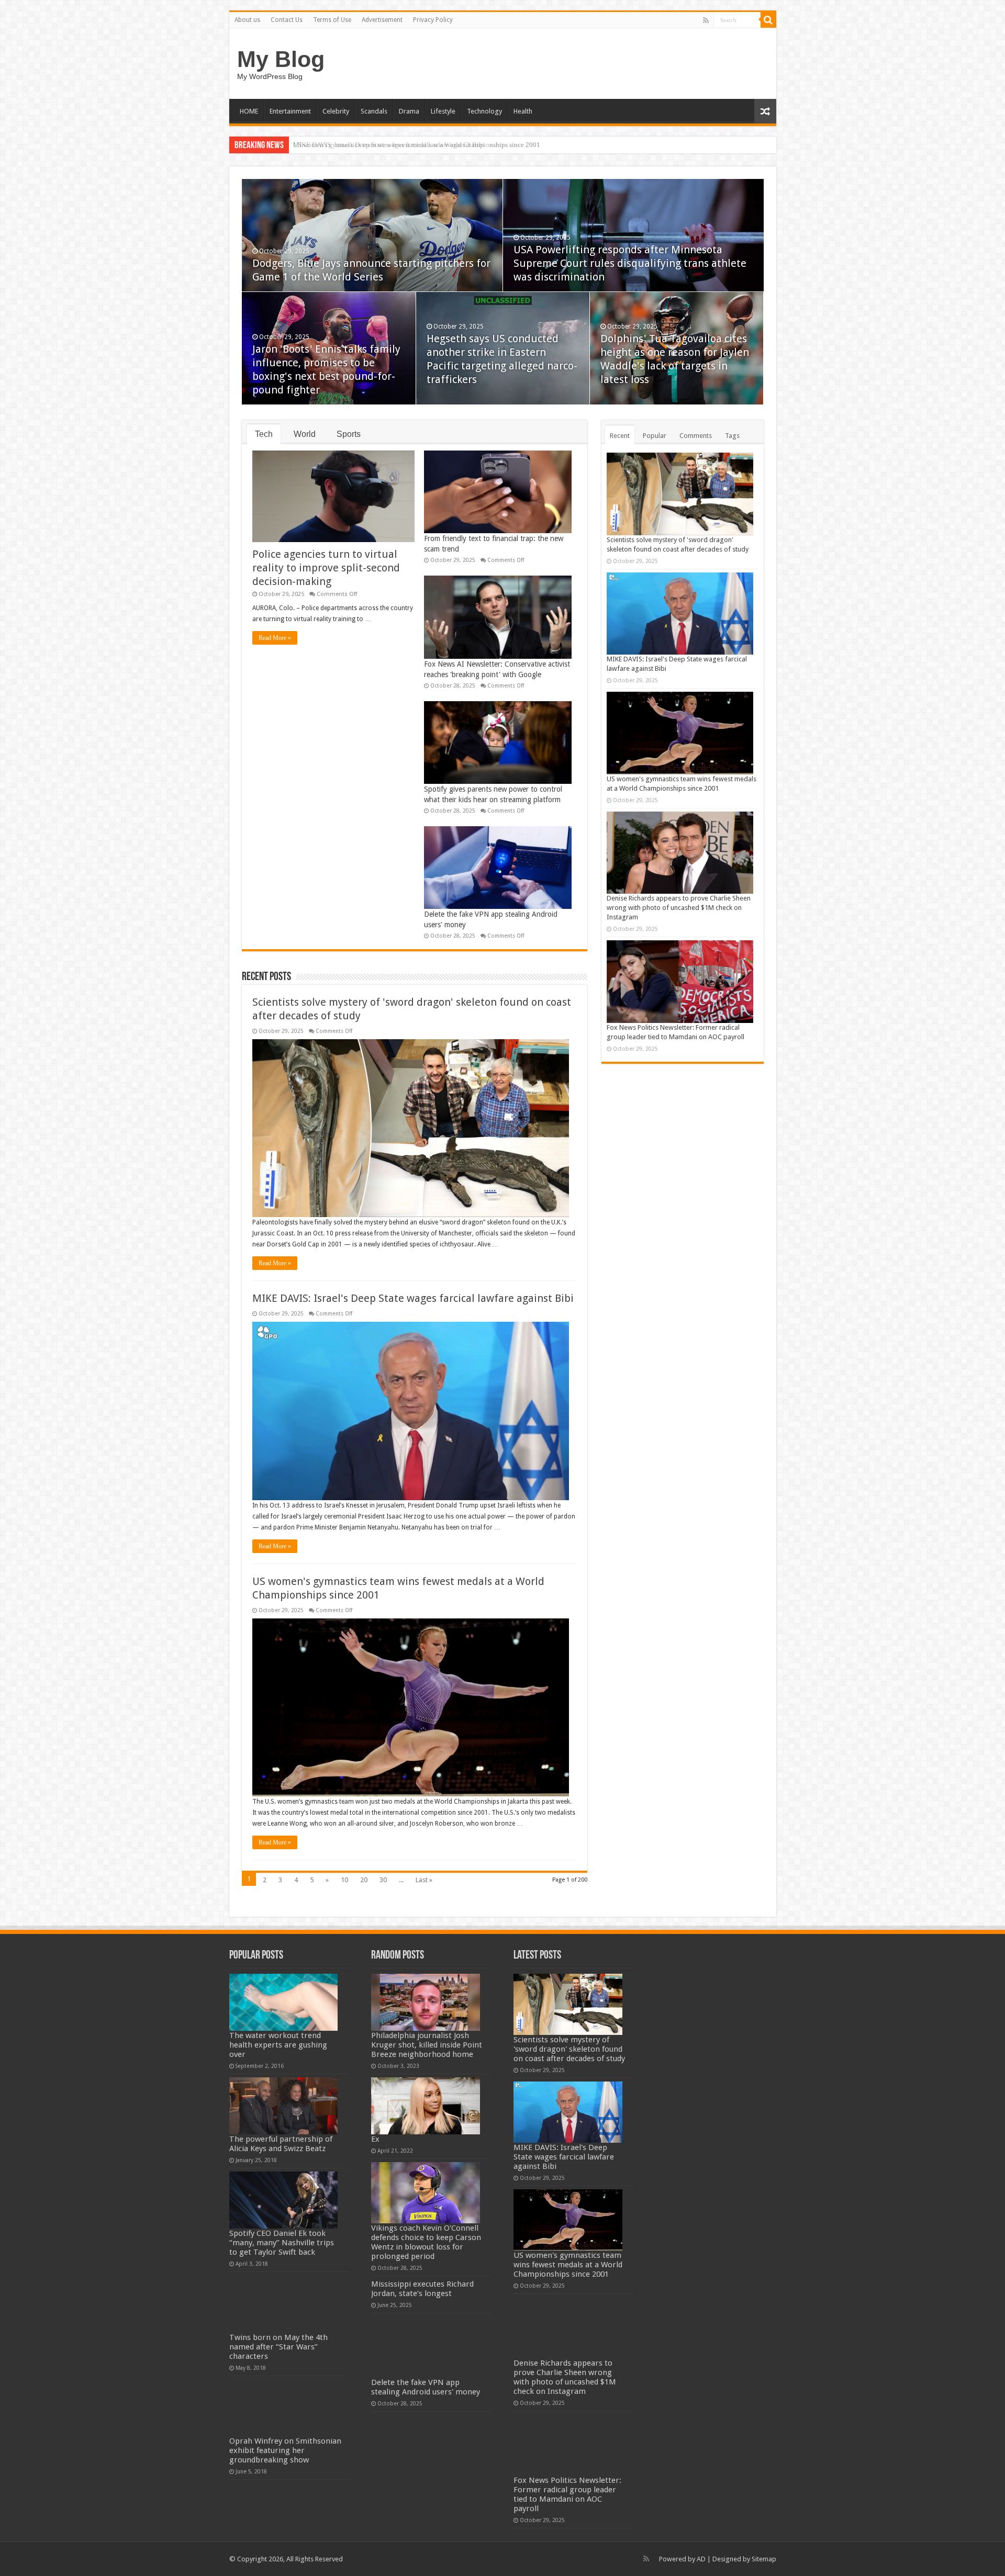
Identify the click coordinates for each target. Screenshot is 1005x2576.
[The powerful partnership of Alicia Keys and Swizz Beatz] (284, 2106)
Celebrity (336, 111)
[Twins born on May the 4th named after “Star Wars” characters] (284, 2304)
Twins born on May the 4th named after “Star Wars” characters (278, 2347)
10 (344, 1880)
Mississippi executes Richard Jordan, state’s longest (422, 2289)
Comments (696, 436)
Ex (375, 2139)
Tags (732, 436)
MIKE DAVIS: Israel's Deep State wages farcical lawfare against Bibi (413, 1298)
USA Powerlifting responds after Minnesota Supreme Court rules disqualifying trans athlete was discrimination (630, 263)
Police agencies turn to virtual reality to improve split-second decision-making (326, 568)
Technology (484, 111)
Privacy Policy (433, 20)
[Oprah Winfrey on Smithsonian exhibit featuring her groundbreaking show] (284, 2408)
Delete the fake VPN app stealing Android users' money (426, 2387)
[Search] (768, 20)
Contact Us (287, 20)
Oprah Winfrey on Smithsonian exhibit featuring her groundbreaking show (285, 2450)
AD (701, 2559)
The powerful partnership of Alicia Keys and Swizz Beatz (281, 2144)
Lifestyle (443, 111)
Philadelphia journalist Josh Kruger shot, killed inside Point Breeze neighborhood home (427, 2045)
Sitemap (764, 2559)
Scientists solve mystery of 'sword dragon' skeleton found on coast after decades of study (569, 2049)
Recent (620, 436)
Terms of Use (332, 20)
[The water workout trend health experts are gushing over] (284, 2002)
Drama (409, 111)
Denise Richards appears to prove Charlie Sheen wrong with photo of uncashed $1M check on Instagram (679, 908)
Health (523, 111)
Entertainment (290, 111)
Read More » (275, 638)
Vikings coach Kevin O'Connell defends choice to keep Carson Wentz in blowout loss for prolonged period (426, 2242)
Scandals (374, 111)
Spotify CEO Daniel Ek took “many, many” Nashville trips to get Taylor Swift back (282, 2243)
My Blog (281, 59)
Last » (424, 1880)
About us (247, 20)
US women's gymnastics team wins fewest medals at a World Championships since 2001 (417, 145)
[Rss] (706, 20)
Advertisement (382, 20)
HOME (249, 111)
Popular (655, 436)
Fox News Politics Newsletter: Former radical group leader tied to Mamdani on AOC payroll (567, 2494)
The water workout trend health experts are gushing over (278, 2045)
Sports (349, 434)
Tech (264, 434)
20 (364, 1880)
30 (383, 1880)
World (305, 434)
